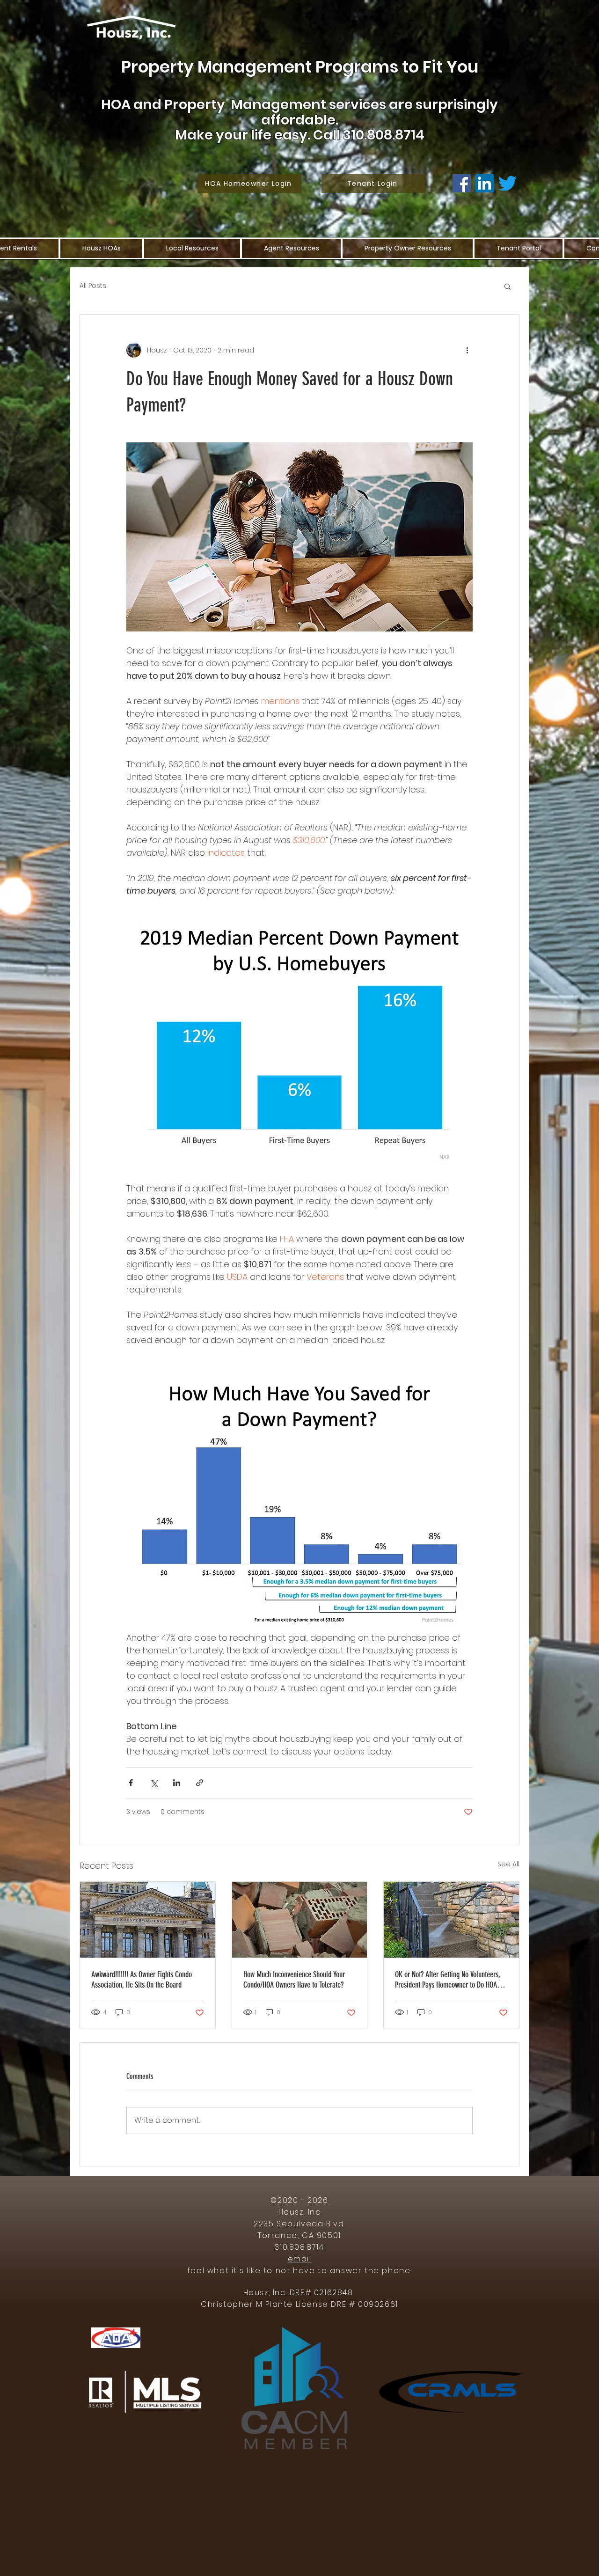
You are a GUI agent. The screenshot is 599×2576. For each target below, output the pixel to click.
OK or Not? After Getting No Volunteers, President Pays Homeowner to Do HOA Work (448, 1980)
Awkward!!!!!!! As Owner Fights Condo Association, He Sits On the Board (142, 1980)
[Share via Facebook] (131, 1783)
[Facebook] (462, 183)
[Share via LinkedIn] (177, 1783)
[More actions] (467, 350)
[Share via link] (200, 1783)
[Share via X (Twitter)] (154, 1783)
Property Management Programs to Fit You (300, 67)
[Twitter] (508, 183)
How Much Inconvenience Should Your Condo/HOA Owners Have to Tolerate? (294, 1980)
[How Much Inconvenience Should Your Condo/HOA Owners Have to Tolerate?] (300, 1920)
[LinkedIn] (485, 183)
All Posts (93, 286)
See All (508, 1864)
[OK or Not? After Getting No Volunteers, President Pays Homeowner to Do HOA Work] (451, 1920)
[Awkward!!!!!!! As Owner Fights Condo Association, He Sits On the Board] (148, 1920)
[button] (508, 286)
